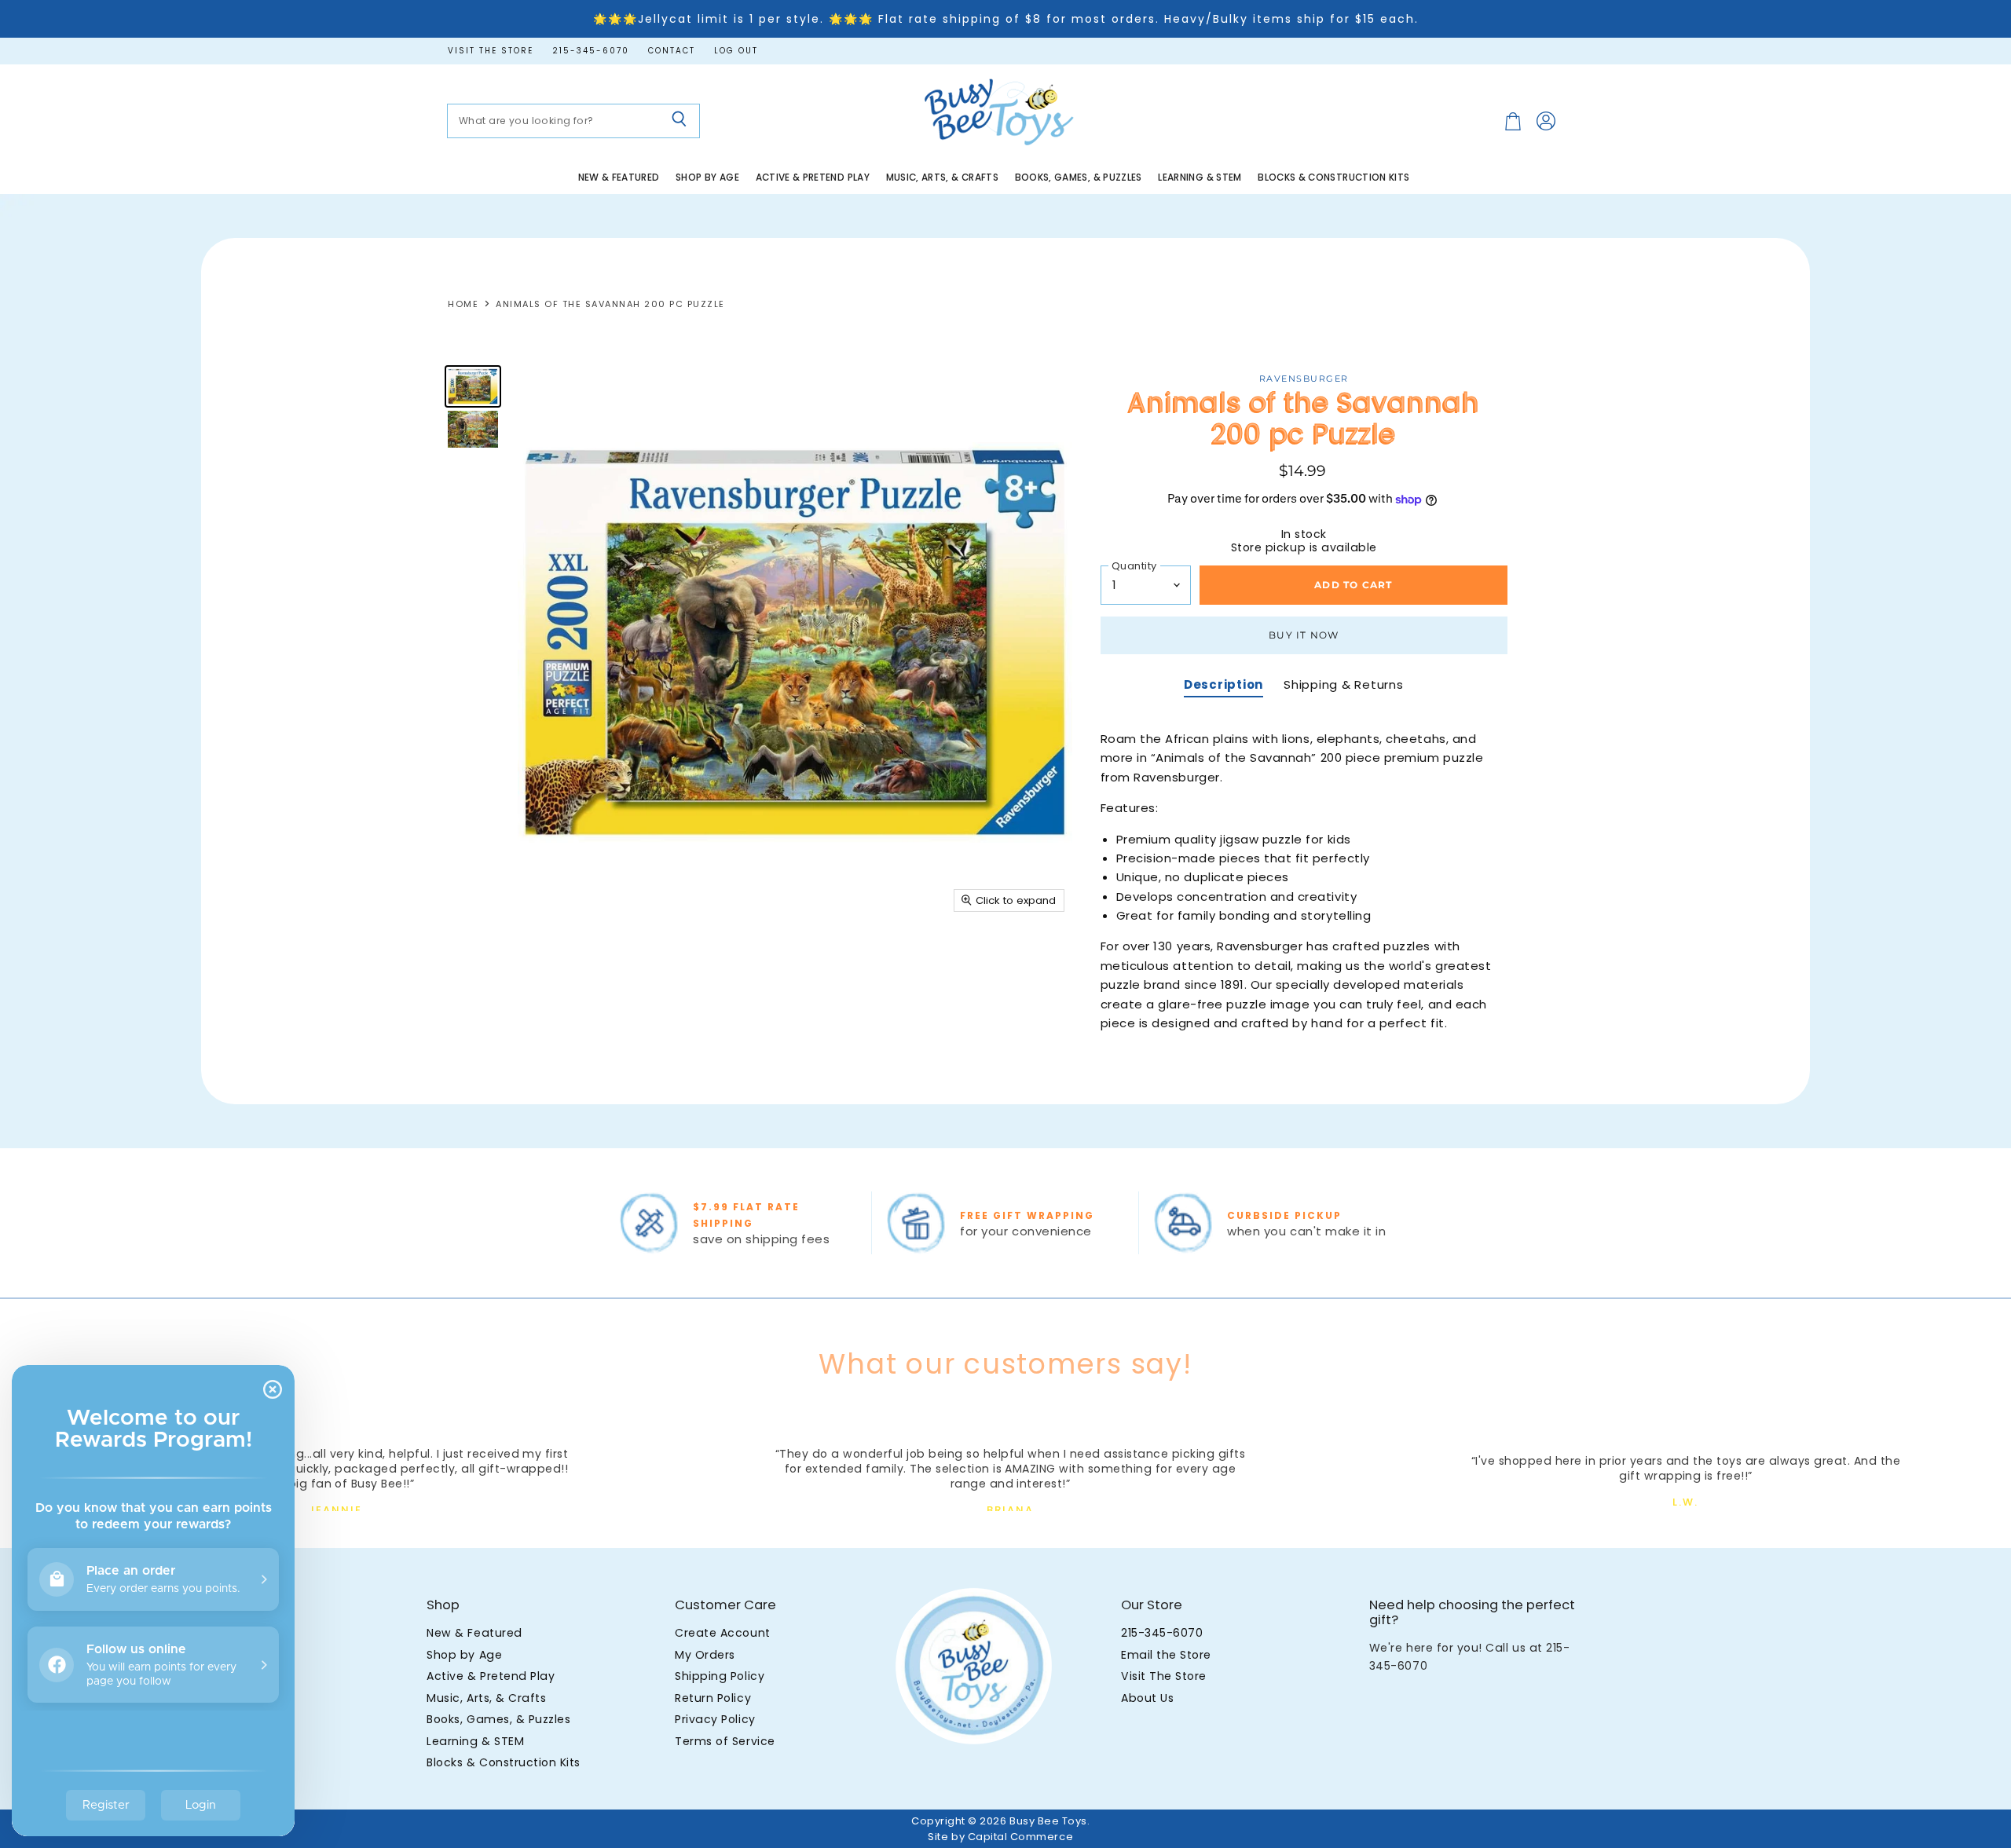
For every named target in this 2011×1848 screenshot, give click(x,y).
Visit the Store (491, 51)
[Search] (679, 121)
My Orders (705, 1655)
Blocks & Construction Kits (1333, 177)
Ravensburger (1304, 379)
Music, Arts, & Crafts (943, 177)
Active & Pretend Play (813, 177)
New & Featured (619, 177)
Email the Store (1166, 1655)
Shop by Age (707, 177)
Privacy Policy (715, 1719)
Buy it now (1304, 635)
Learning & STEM (1200, 177)
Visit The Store (1164, 1676)
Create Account (722, 1633)
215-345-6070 (591, 51)
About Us (1147, 1698)
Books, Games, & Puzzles (1079, 177)
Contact (672, 51)
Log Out (736, 51)
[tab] (1223, 686)
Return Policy (713, 1698)
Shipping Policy (720, 1676)
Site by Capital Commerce (1000, 1837)
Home (463, 304)
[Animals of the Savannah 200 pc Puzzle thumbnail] (473, 386)
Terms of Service (725, 1741)
